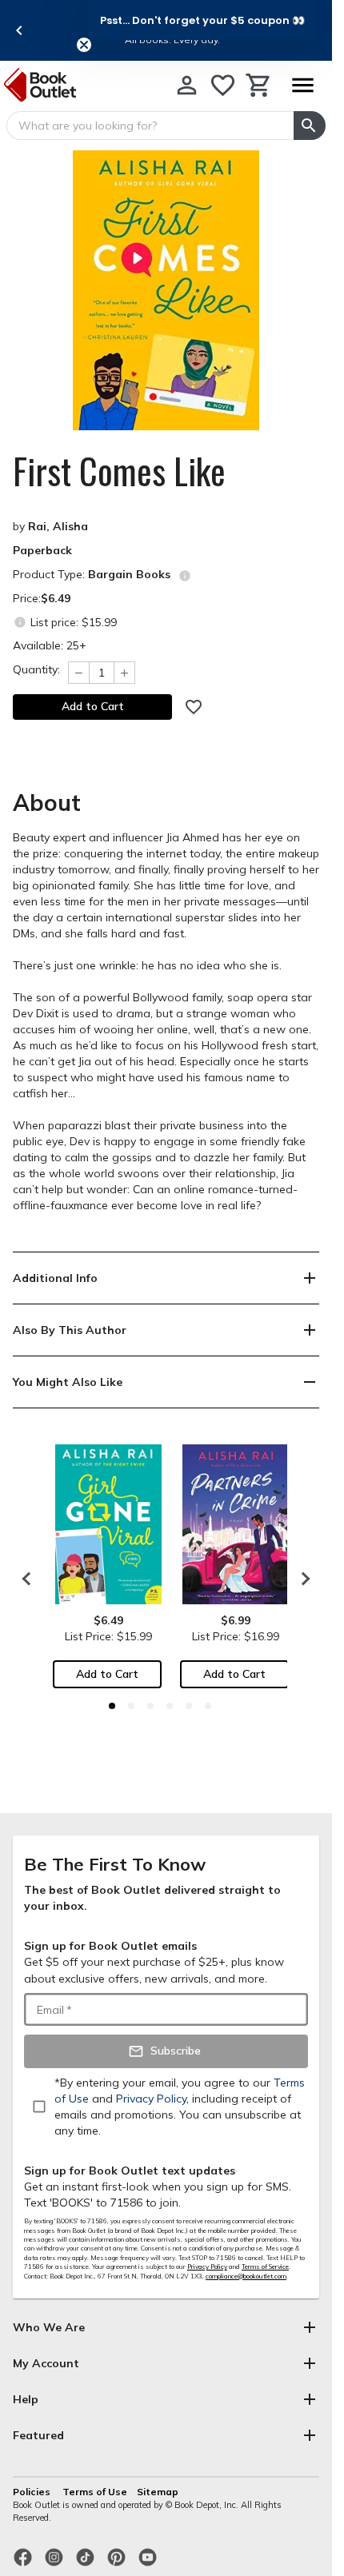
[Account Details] (187, 85)
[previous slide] (19, 30)
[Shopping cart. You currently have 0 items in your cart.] (259, 85)
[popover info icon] (185, 576)
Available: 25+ (50, 645)
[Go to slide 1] (112, 1706)
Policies (33, 2492)
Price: (42, 598)
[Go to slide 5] (189, 1706)
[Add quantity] (125, 673)
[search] (310, 126)
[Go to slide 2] (131, 1706)
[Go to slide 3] (150, 1706)
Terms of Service (265, 2266)
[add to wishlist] (194, 707)
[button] (202, 20)
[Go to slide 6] (208, 1706)
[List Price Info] (20, 622)
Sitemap (158, 2492)
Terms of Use (95, 2492)
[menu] (302, 85)
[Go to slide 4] (170, 1706)
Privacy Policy (207, 2266)
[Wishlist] (223, 85)
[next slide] (302, 1579)
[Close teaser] (84, 45)
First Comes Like (119, 471)
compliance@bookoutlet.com (246, 2276)
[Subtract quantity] (78, 673)
